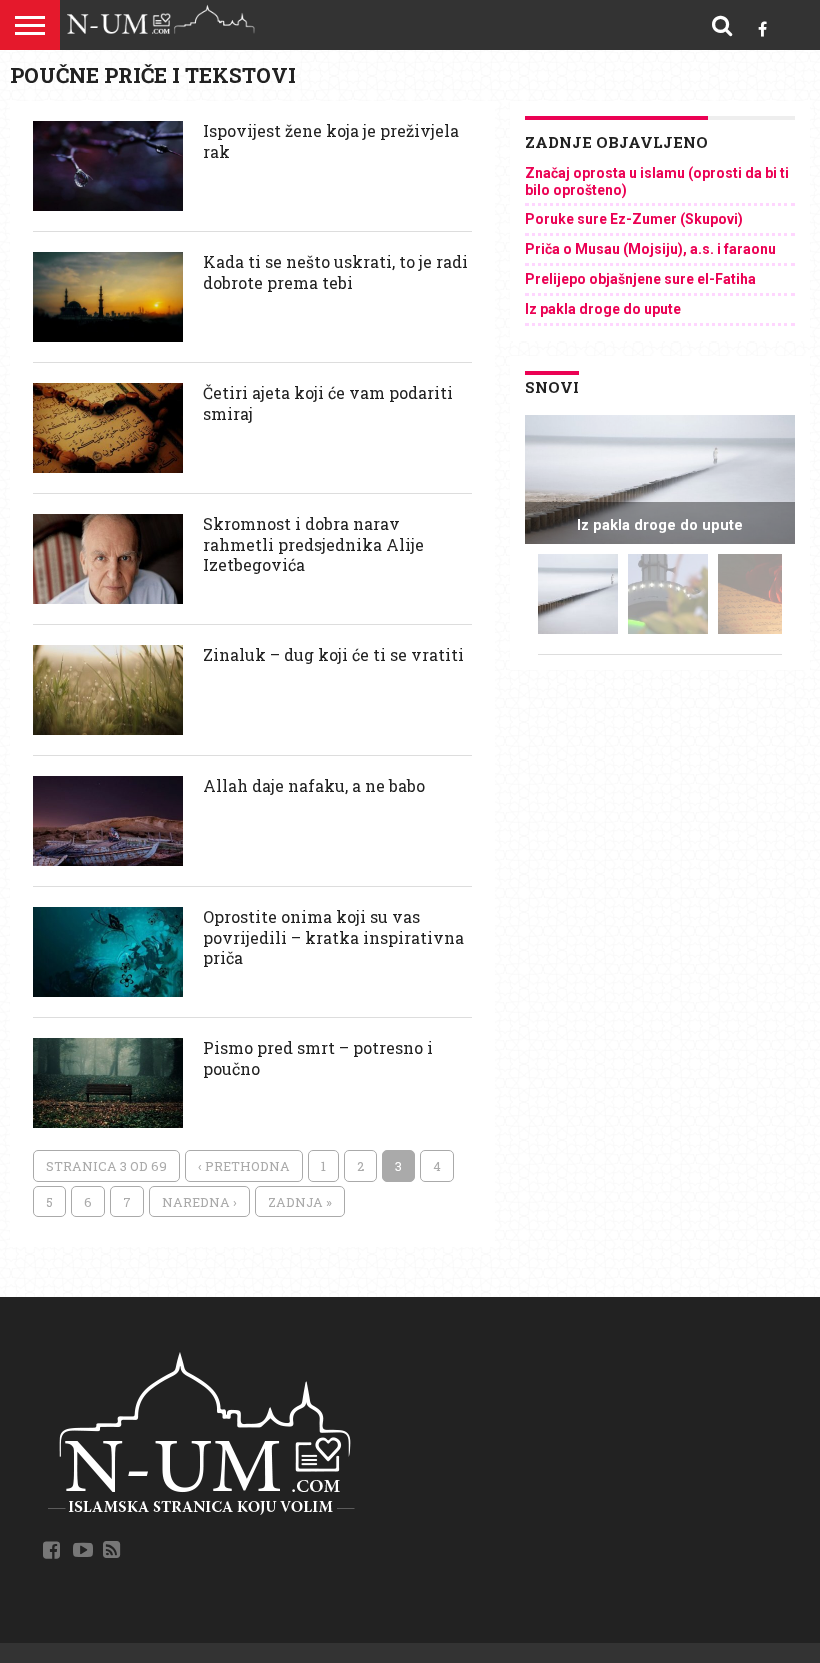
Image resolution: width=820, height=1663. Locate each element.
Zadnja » (300, 1202)
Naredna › (199, 1202)
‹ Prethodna (244, 1166)
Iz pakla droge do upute (603, 309)
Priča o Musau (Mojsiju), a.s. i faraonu (650, 249)
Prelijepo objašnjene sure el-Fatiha (640, 279)
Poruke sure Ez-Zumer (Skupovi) (634, 219)
